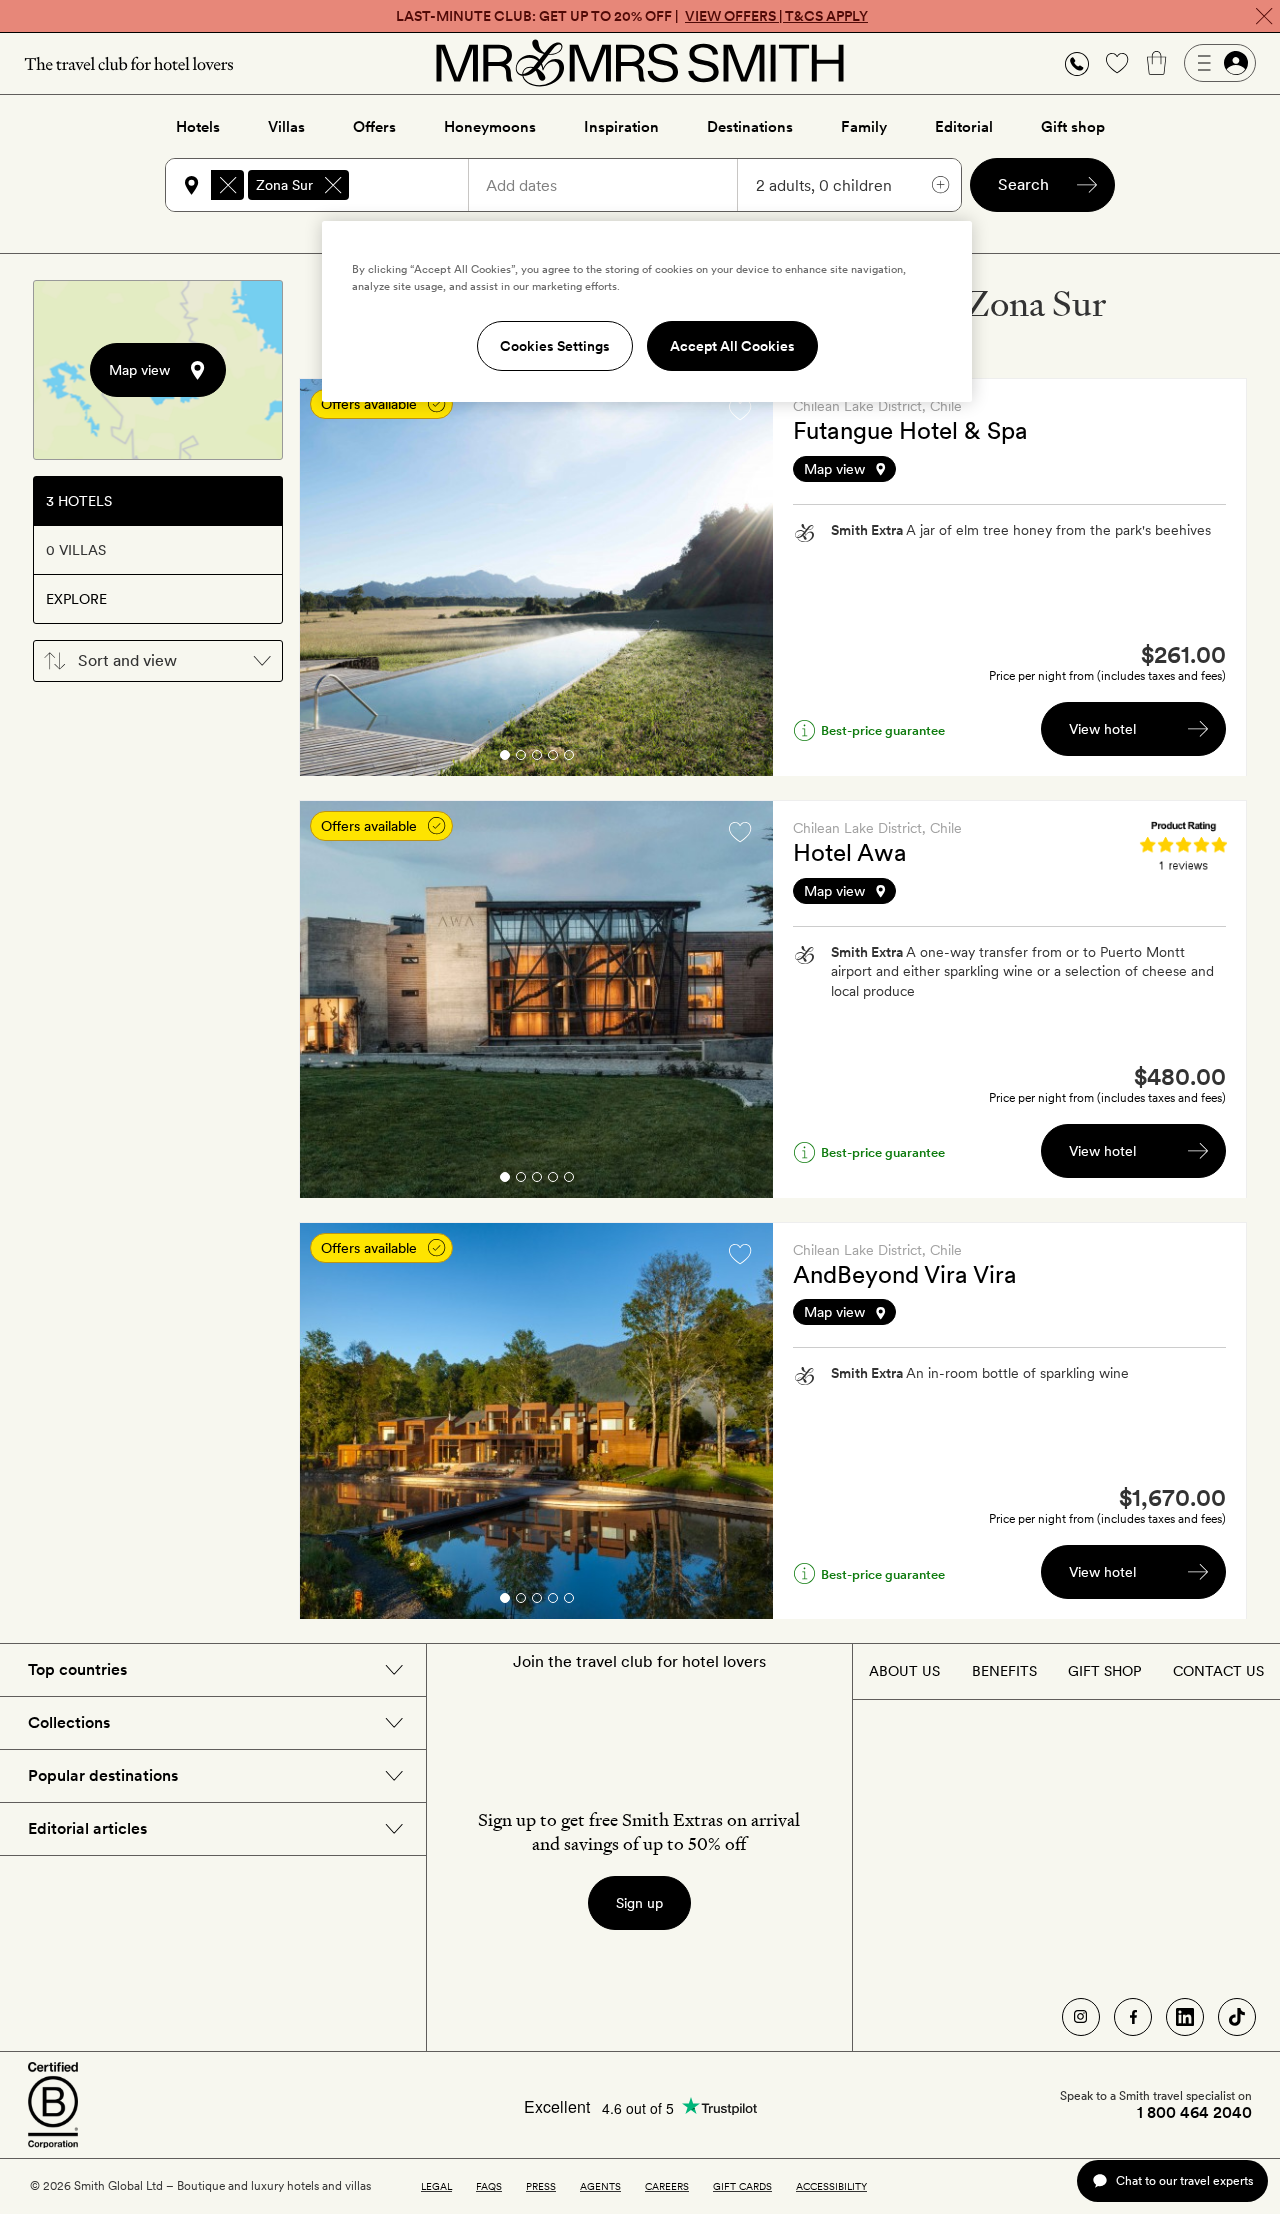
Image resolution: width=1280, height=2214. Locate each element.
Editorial (964, 127)
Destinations (750, 127)
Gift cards (742, 2186)
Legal (436, 2186)
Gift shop (1073, 127)
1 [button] (504, 758)
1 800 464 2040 (1194, 2113)
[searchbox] (418, 185)
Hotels (198, 127)
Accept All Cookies (732, 346)
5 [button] (569, 758)
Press (541, 2186)
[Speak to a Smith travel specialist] (1077, 63)
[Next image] (743, 578)
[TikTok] (1237, 2017)
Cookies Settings (555, 346)
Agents (600, 2186)
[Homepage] (640, 63)
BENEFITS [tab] (1004, 1671)
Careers (667, 2186)
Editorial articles (87, 1828)
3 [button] (537, 758)
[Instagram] (1081, 2017)
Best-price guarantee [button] (883, 730)
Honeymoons (490, 127)
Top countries (77, 1669)
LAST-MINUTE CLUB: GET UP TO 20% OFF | (632, 16)
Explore (76, 599)
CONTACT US (1218, 1671)
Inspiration (621, 127)
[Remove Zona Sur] (333, 185)
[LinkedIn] (1185, 2017)
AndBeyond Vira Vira (905, 1274)
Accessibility (831, 2186)
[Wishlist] (1117, 63)
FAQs (489, 2186)
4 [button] (553, 758)
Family (864, 127)
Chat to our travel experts (1184, 2180)
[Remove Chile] (228, 185)
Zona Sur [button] (284, 185)
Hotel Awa (850, 852)
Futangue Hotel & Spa (910, 430)
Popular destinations (103, 1775)
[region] (647, 311)
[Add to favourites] (740, 410)
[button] (1077, 63)
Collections (69, 1722)
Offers (374, 127)
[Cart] (1157, 63)
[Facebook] (1133, 2017)
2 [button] (521, 758)
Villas (286, 127)
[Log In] (1220, 63)
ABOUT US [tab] (904, 1671)
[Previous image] (330, 578)
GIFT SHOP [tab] (1104, 1671)
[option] (536, 577)
